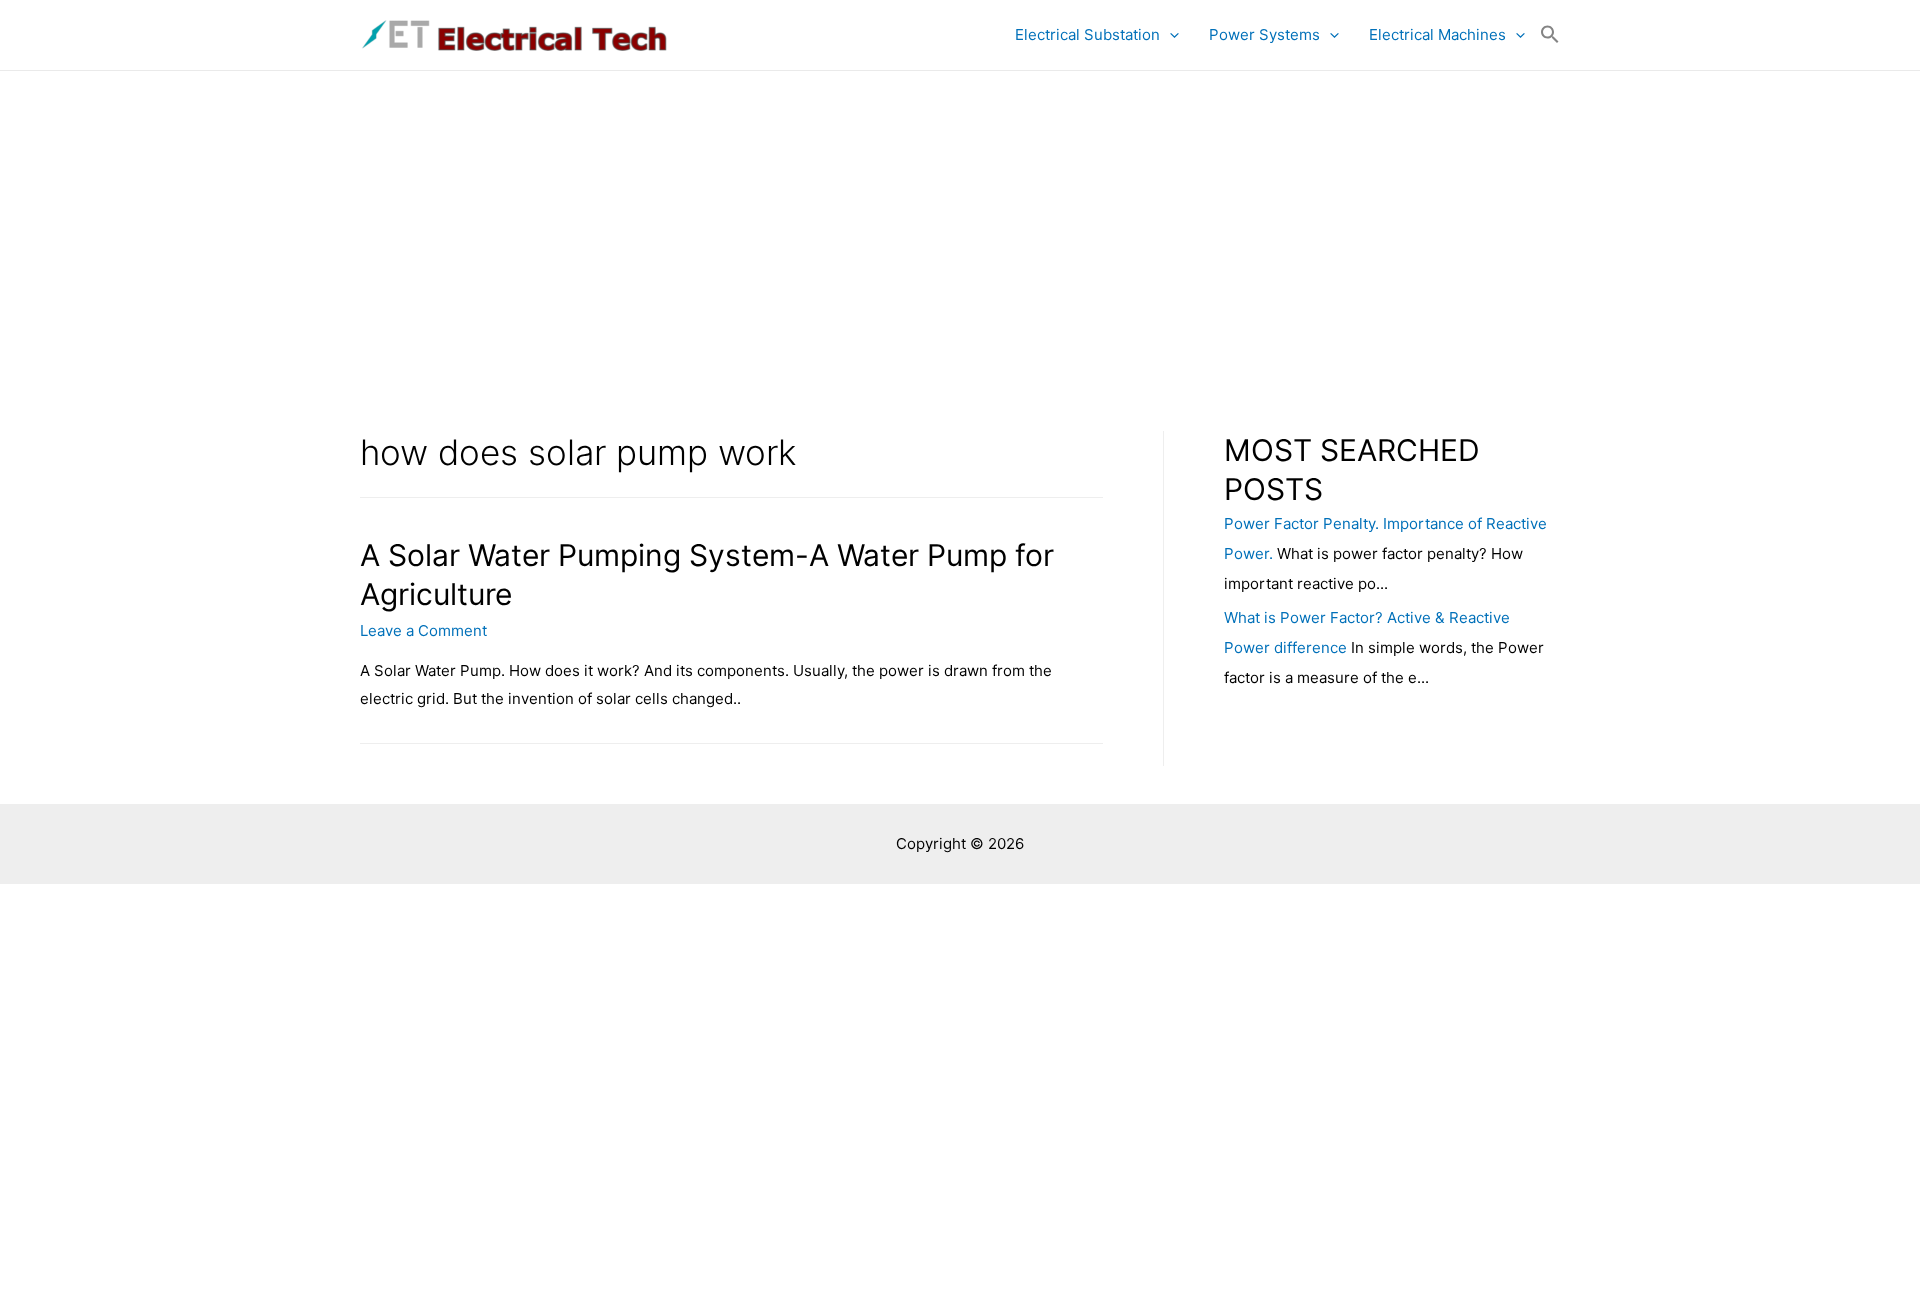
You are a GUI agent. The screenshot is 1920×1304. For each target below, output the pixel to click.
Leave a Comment (423, 630)
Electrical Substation (1087, 34)
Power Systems (1264, 34)
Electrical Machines (1437, 34)
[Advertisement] (960, 221)
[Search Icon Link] (1550, 35)
